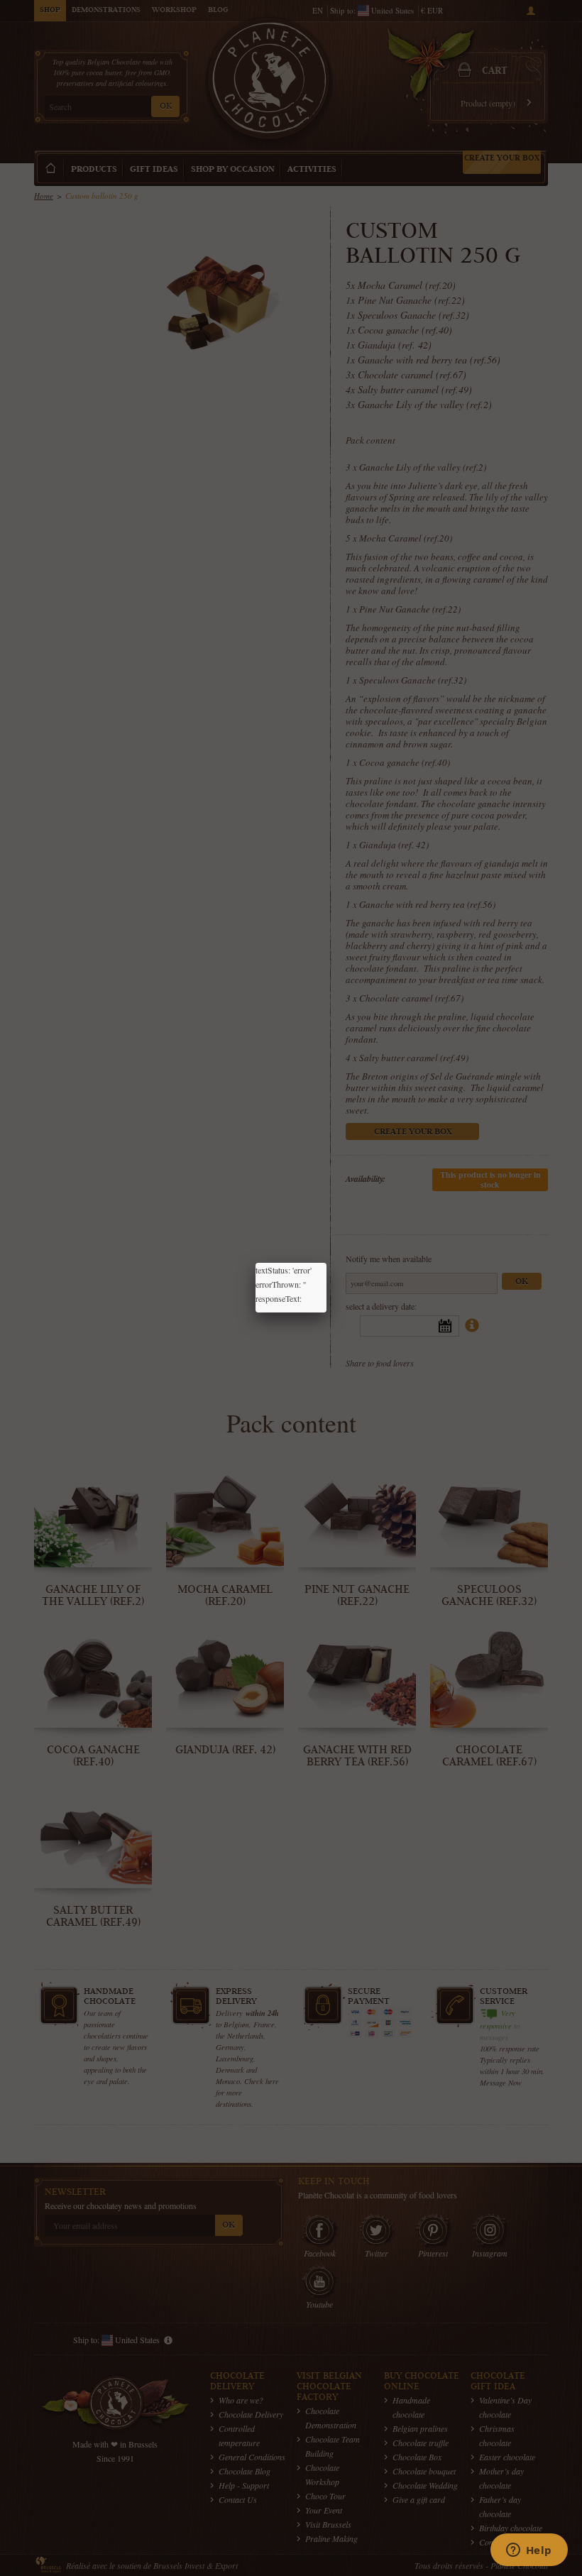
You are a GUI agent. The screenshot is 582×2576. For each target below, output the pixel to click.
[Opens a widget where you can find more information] (529, 2551)
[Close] (326, 1263)
